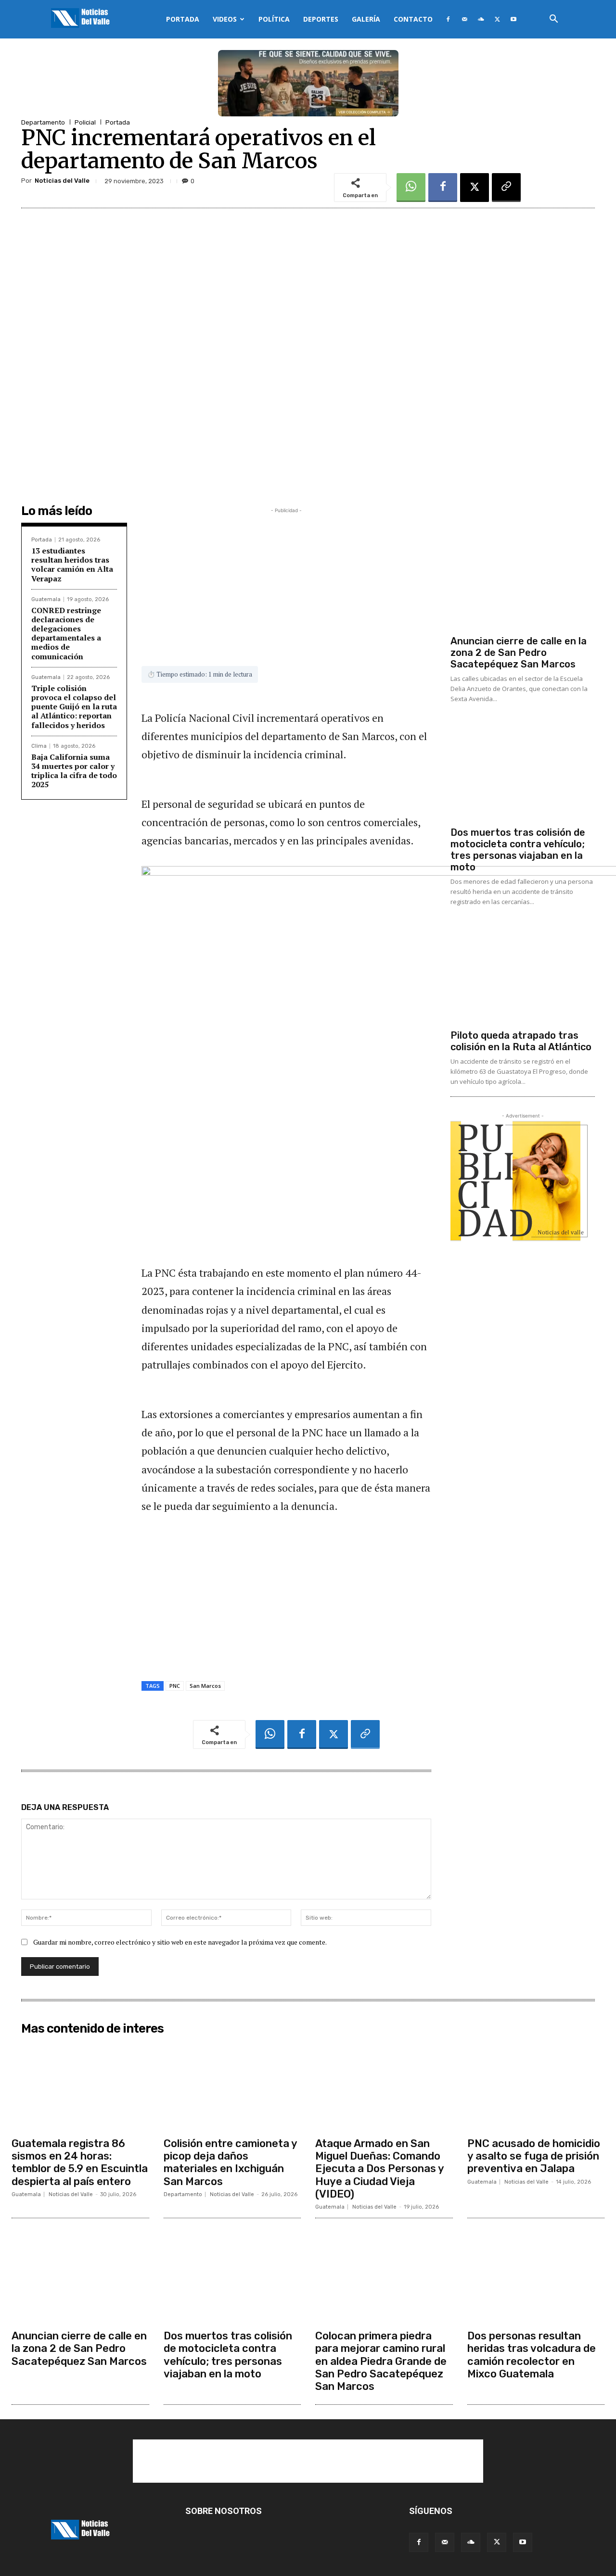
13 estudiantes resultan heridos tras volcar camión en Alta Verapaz (72, 565)
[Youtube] (513, 19)
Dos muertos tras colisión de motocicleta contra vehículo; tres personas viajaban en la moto (518, 850)
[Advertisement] (286, 583)
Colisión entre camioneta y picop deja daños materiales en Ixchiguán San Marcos (231, 2162)
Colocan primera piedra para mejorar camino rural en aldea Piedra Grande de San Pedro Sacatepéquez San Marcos (381, 2361)
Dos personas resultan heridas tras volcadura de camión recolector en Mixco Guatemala (532, 2355)
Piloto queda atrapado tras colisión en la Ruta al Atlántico (521, 1041)
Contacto (413, 19)
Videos (225, 19)
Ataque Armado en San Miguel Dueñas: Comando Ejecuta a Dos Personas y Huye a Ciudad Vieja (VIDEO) (380, 2169)
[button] (553, 20)
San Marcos (205, 1686)
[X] (497, 19)
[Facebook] (448, 19)
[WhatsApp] (411, 188)
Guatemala (46, 599)
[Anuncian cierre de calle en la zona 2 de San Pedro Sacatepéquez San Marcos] (523, 578)
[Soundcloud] (481, 19)
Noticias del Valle (62, 181)
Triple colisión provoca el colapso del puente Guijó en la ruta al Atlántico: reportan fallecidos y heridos (74, 707)
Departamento (43, 122)
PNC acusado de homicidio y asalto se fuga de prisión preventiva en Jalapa (534, 2156)
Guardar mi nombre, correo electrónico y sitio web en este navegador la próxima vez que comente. (180, 1942)
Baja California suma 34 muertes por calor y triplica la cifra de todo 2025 (74, 771)
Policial (85, 122)
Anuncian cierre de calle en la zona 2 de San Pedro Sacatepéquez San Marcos (519, 653)
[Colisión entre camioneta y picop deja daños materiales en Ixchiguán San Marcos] (232, 2086)
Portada (183, 19)
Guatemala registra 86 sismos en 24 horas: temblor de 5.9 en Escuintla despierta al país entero (80, 2162)
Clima (39, 746)
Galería (366, 19)
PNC (175, 1686)
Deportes (321, 19)
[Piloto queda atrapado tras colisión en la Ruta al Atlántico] (523, 972)
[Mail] (464, 19)
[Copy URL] (506, 188)
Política (274, 19)
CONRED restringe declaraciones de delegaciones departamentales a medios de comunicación (66, 633)
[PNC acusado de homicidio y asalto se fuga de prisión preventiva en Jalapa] (536, 2086)
